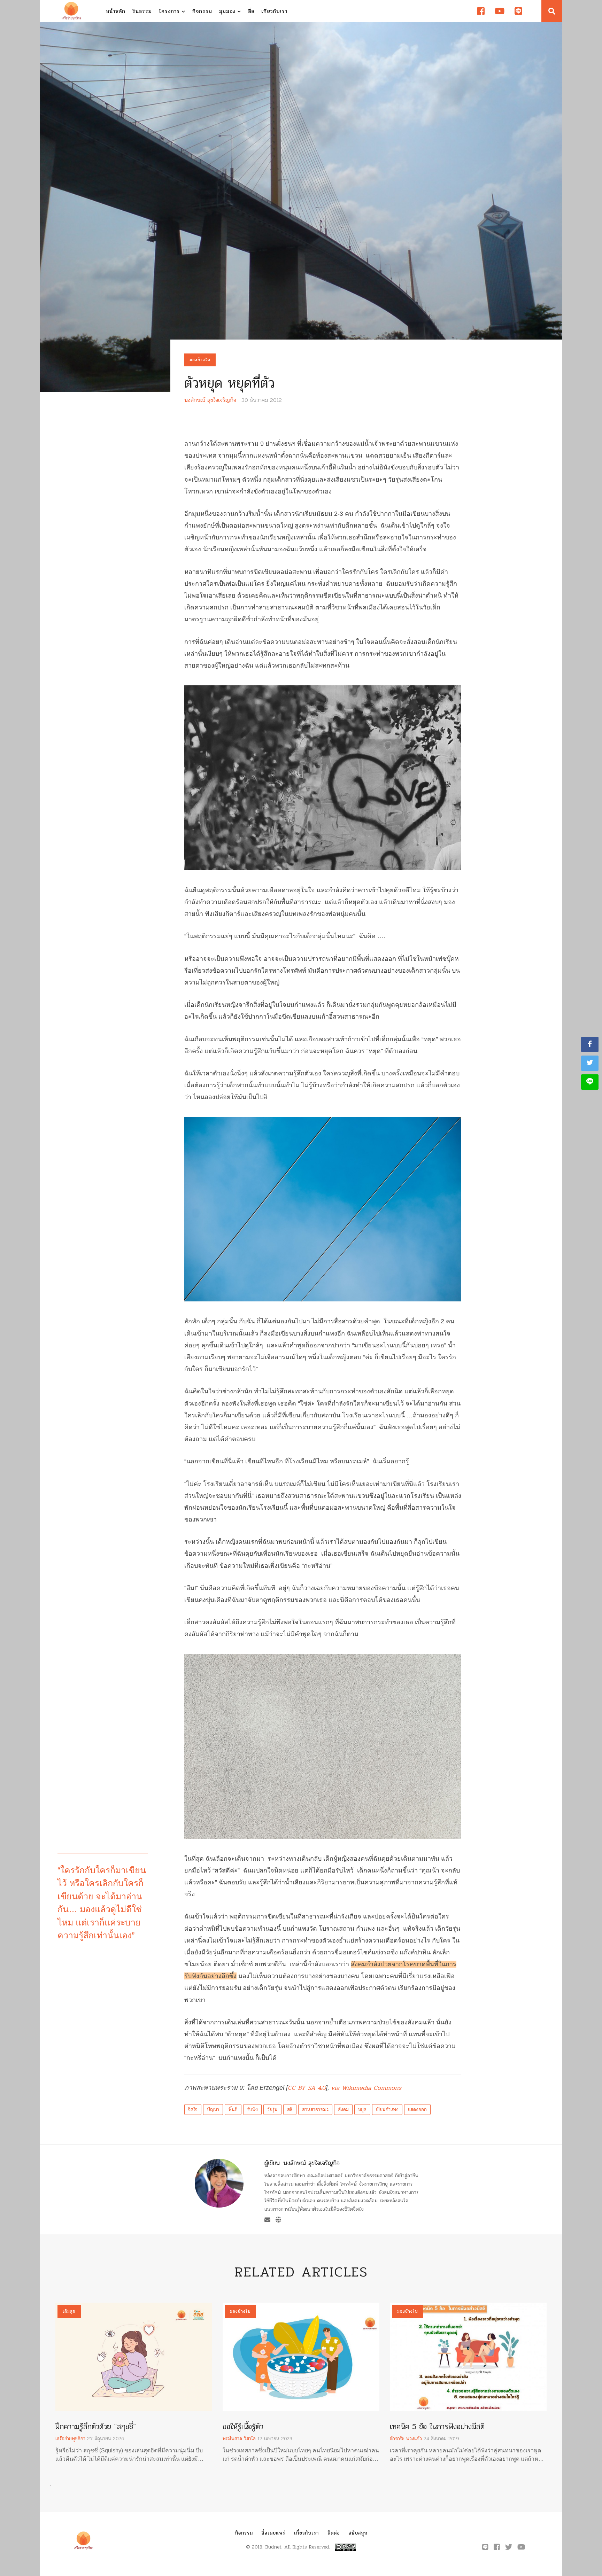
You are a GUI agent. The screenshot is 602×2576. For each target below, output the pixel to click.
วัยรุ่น (272, 2110)
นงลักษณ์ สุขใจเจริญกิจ (210, 400)
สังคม (343, 2110)
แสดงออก (417, 2110)
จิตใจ (193, 2110)
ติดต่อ (334, 2533)
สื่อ (251, 11)
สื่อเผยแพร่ (273, 2533)
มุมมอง (228, 11)
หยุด (362, 2110)
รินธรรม (142, 11)
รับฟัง (252, 2110)
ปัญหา (213, 2110)
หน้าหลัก (116, 11)
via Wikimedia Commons (366, 2088)
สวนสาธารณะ (315, 2110)
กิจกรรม (202, 11)
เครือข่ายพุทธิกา (70, 2439)
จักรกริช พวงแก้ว (406, 2439)
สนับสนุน (358, 2533)
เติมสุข (69, 2311)
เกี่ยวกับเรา (274, 11)
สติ (290, 2110)
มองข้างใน (200, 360)
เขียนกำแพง (387, 2110)
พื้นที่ (233, 2110)
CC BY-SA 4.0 (307, 2088)
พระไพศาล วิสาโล (239, 2439)
